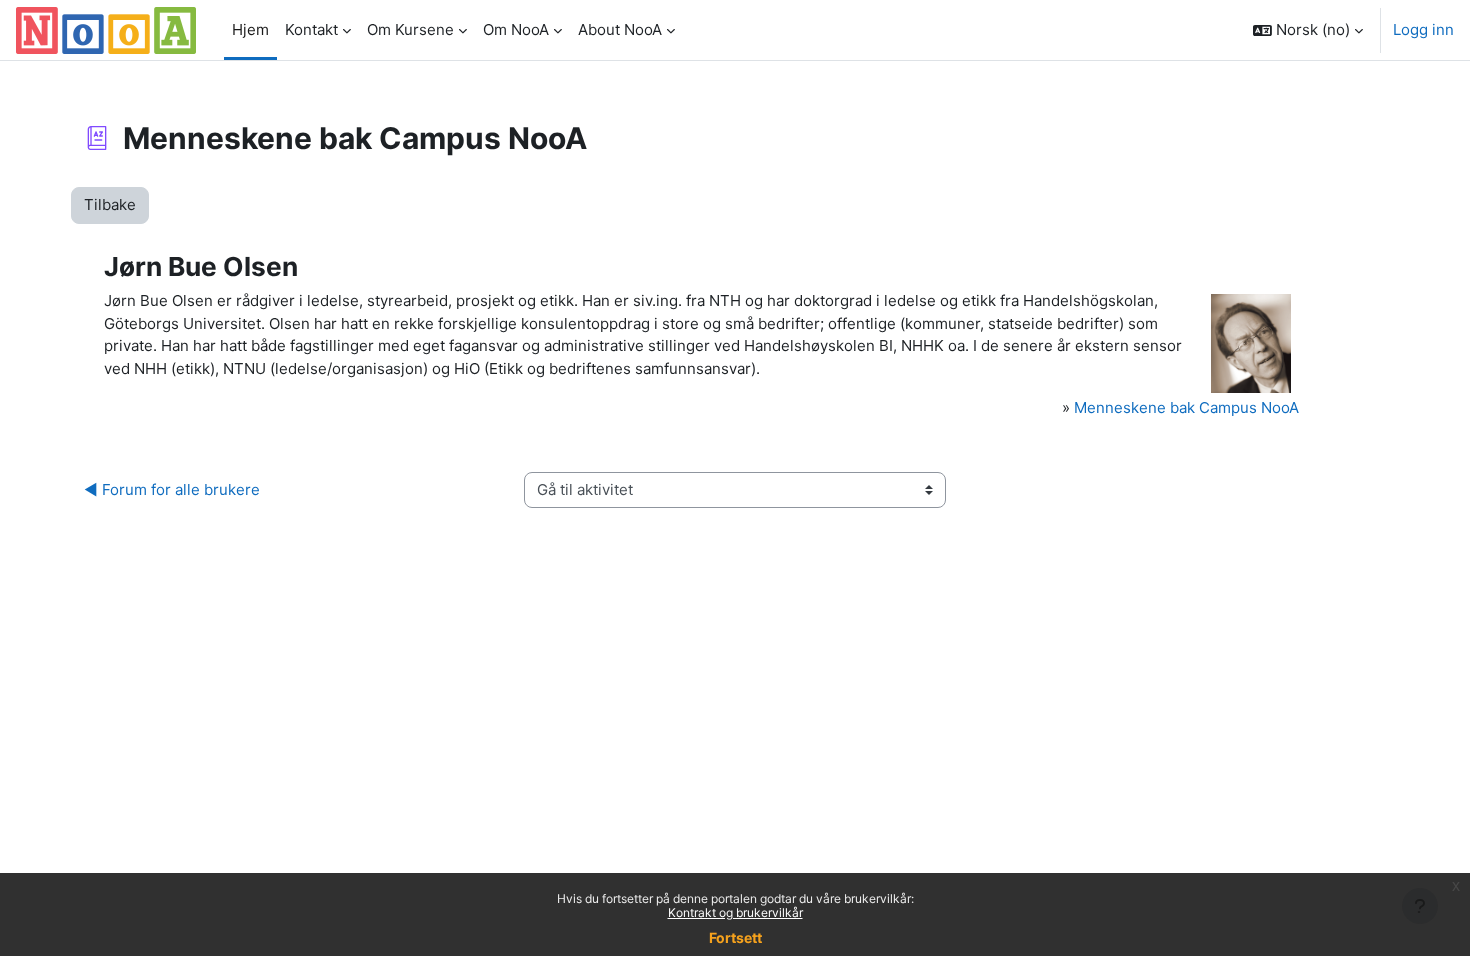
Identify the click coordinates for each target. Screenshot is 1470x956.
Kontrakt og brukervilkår (735, 912)
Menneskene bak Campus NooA (1186, 407)
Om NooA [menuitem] (516, 29)
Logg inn (1423, 29)
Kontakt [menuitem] (311, 29)
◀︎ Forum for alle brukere (172, 489)
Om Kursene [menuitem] (410, 29)
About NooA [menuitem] (620, 29)
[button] (1308, 30)
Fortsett (735, 937)
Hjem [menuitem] (250, 29)
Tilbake (110, 204)
